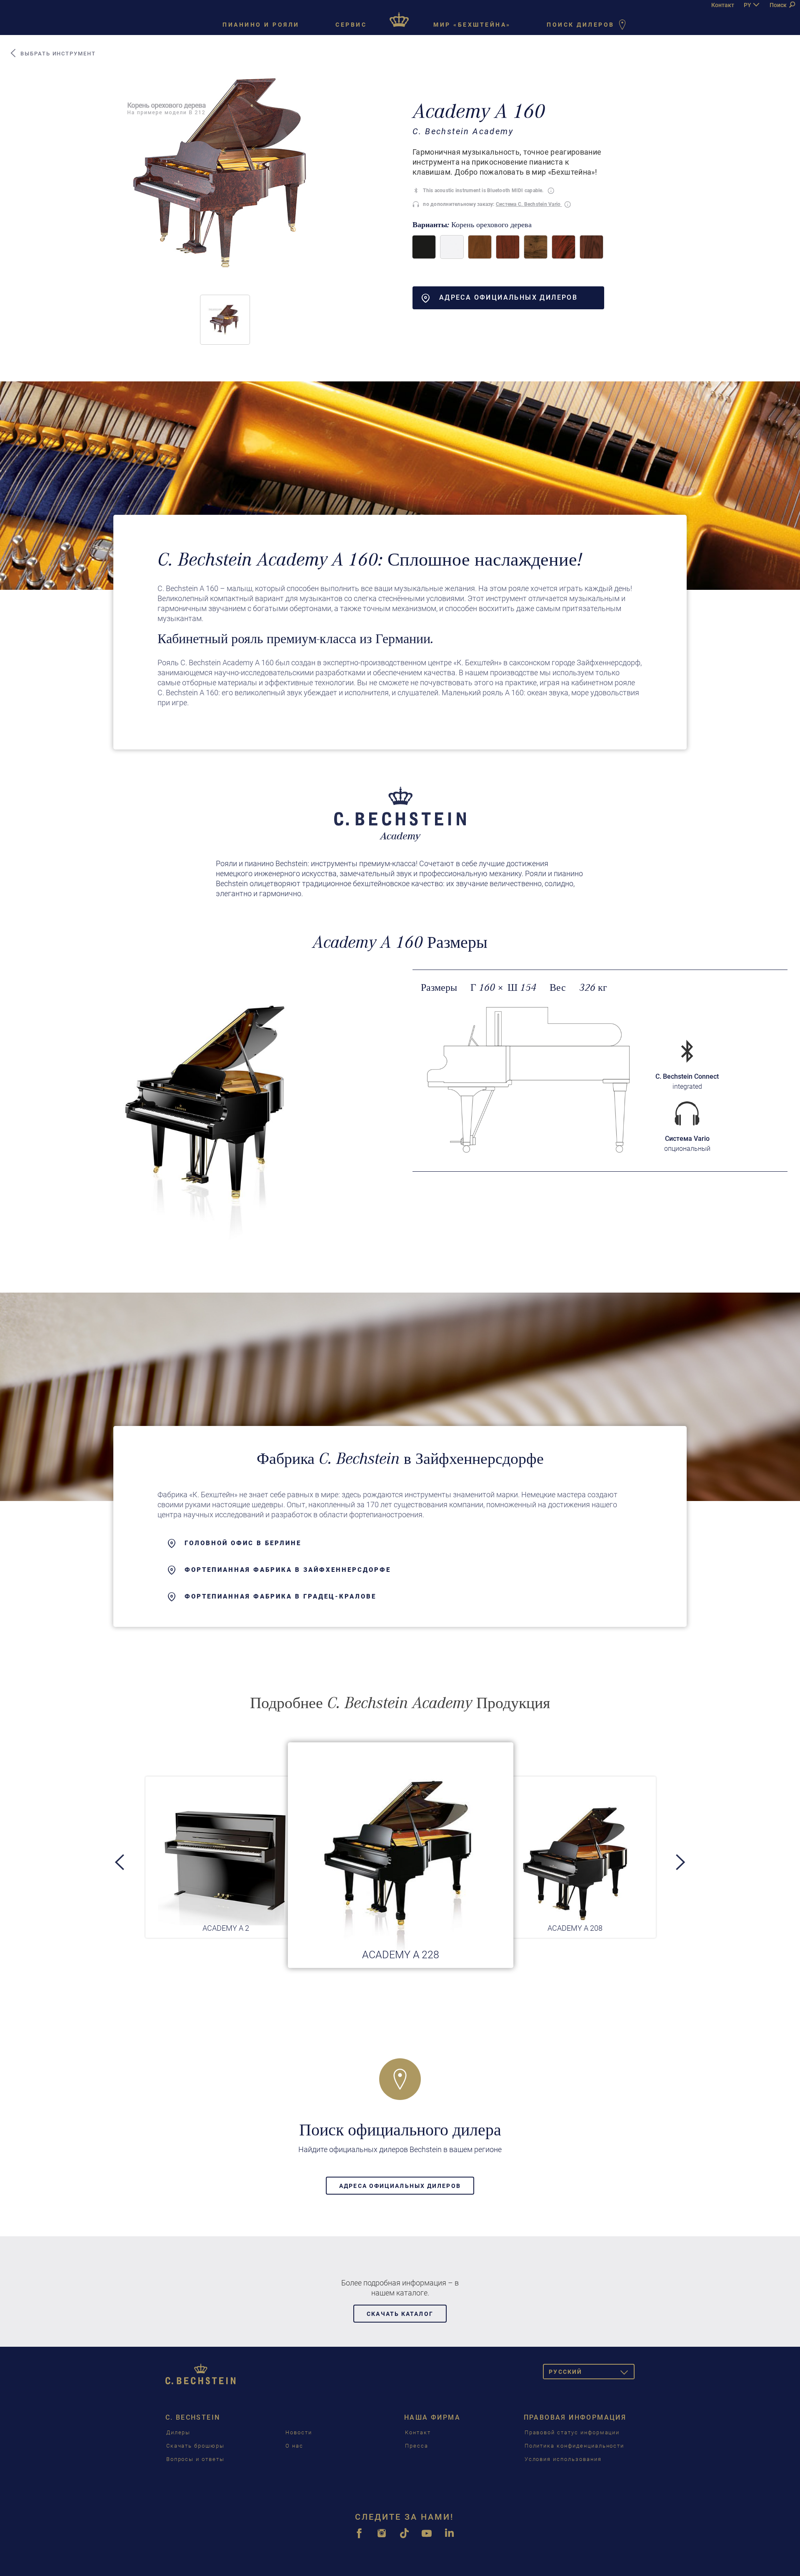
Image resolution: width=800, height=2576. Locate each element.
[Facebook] (359, 2538)
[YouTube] (427, 2538)
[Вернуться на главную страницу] (400, 17)
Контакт (723, 5)
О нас (294, 2446)
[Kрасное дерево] (508, 247)
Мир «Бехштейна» (472, 25)
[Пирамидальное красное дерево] (564, 247)
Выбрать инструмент (57, 54)
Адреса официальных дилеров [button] (508, 297)
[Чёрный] (424, 247)
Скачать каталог (400, 2314)
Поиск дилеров (582, 25)
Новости (299, 2432)
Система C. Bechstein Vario (529, 204)
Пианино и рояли (261, 25)
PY (747, 5)
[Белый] (452, 247)
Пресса (417, 2446)
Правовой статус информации (572, 2432)
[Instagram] (382, 2538)
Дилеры (179, 2432)
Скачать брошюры (195, 2446)
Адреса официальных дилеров (400, 2186)
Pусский (592, 2373)
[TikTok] (404, 2538)
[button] (225, 320)
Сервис (351, 25)
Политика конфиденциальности (575, 2446)
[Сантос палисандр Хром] (591, 247)
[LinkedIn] (449, 2538)
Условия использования (563, 2459)
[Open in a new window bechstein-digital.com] (687, 1114)
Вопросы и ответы (195, 2459)
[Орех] (480, 247)
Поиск (779, 5)
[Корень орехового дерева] (536, 247)
